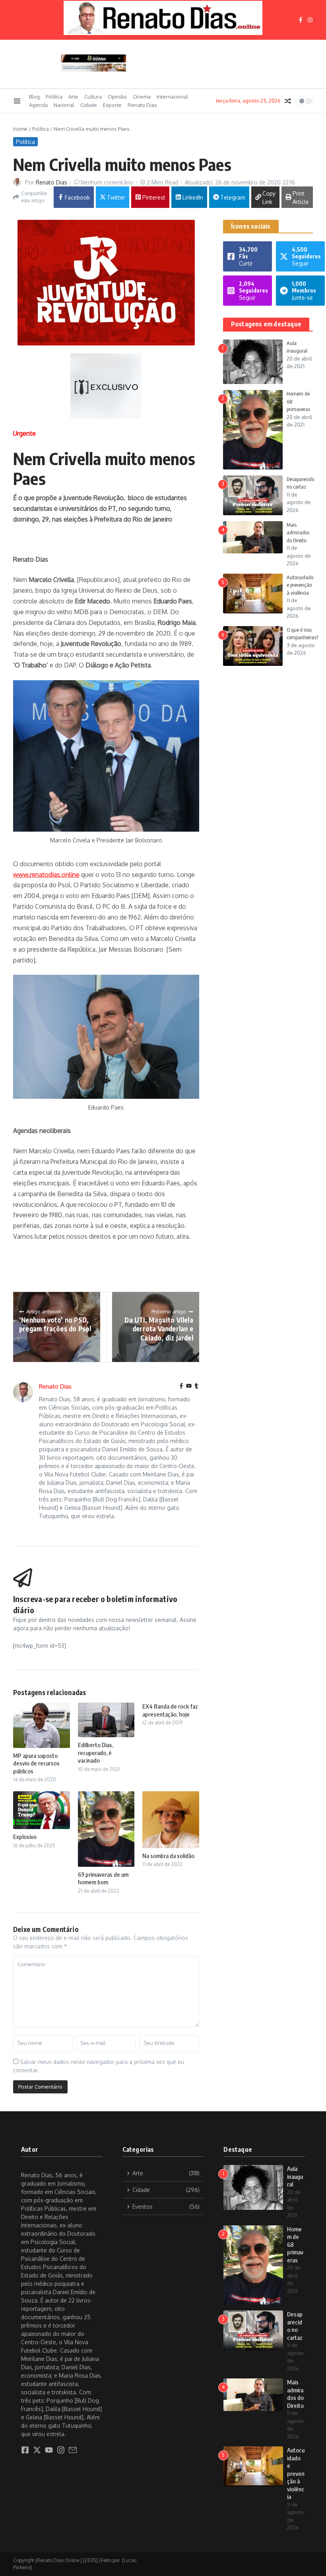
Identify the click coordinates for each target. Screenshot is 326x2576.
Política (54, 97)
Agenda (38, 105)
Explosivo (25, 1837)
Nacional (64, 105)
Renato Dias (142, 105)
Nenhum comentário (107, 182)
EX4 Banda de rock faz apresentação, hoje (170, 1710)
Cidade (89, 105)
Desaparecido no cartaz (295, 2326)
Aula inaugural (295, 2176)
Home (20, 129)
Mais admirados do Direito (298, 532)
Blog (34, 97)
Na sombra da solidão (168, 1856)
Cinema (142, 97)
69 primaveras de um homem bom (103, 1878)
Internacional (172, 97)
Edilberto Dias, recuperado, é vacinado (96, 1753)
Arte (73, 97)
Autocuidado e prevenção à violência (300, 585)
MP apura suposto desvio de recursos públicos (36, 1763)
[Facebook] (181, 1386)
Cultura (93, 97)
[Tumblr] (196, 1386)
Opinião (117, 97)
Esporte (112, 105)
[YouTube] (189, 1386)
